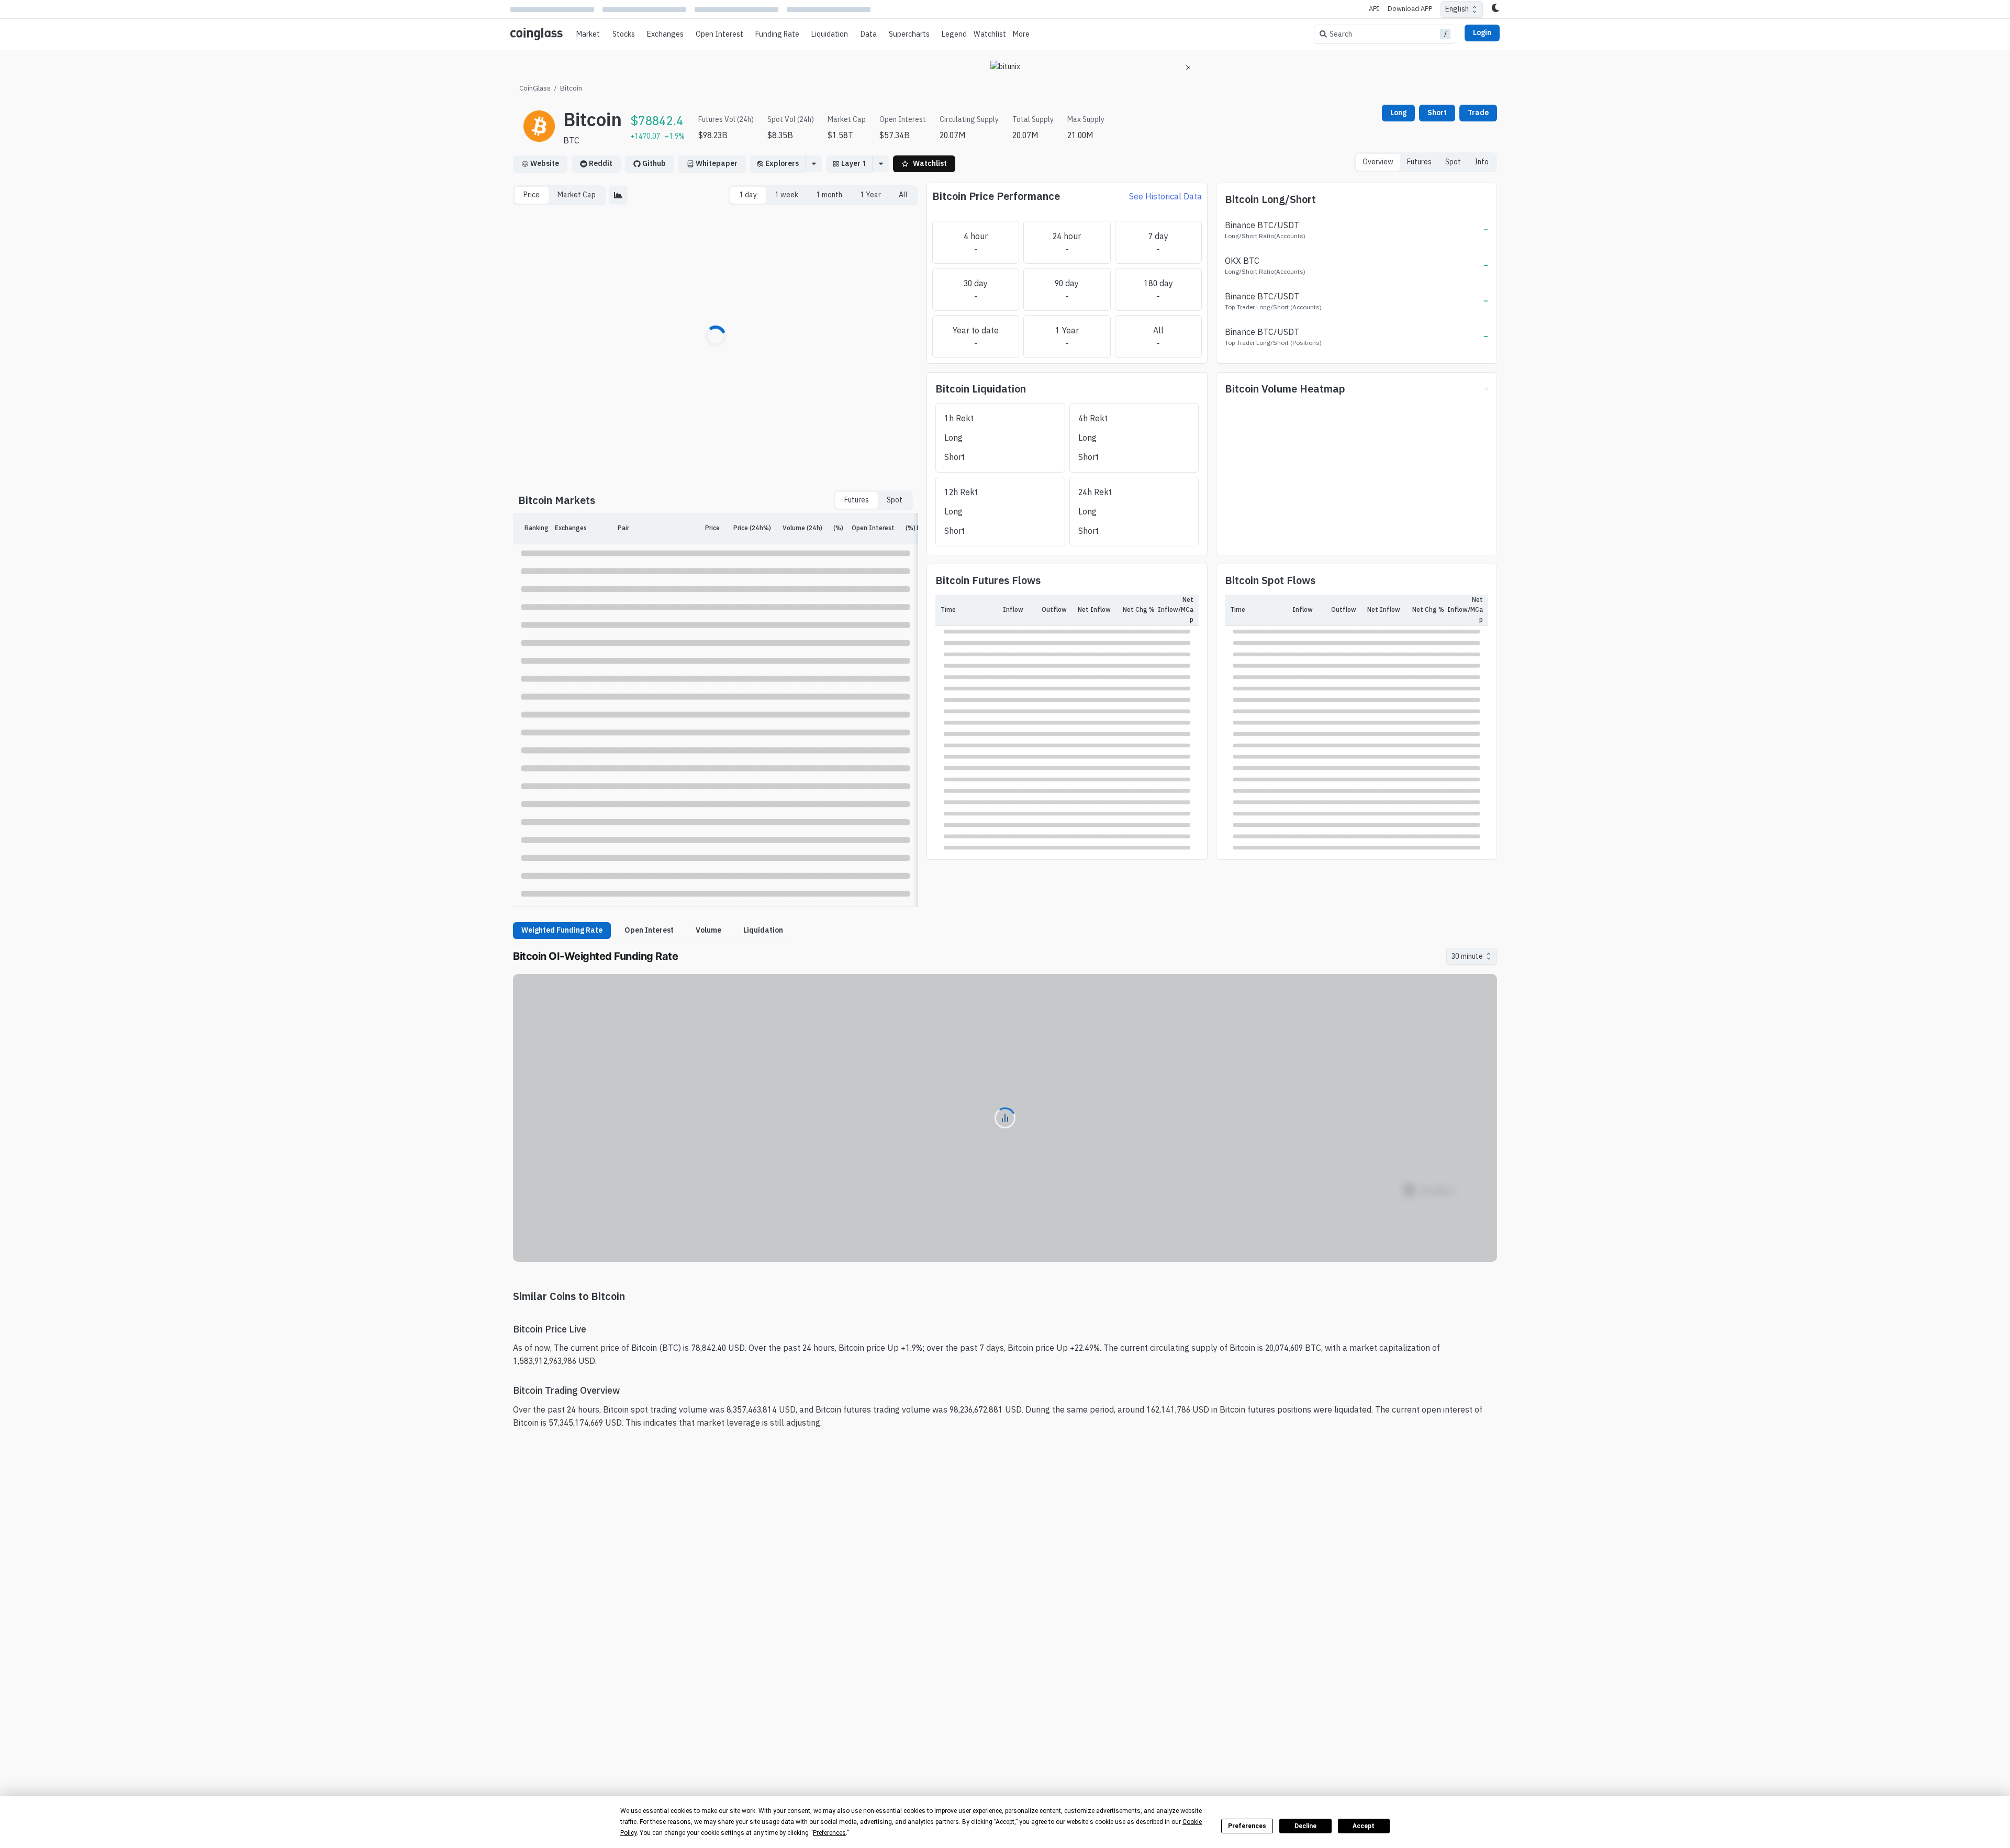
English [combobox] (1457, 9)
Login (1482, 32)
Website (545, 163)
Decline (1305, 1826)
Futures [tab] (1419, 162)
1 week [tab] (786, 195)
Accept (1364, 1826)
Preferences (1247, 1826)
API (1374, 9)
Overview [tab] (1378, 162)
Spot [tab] (1453, 162)
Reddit (601, 163)
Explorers (782, 163)
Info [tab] (1482, 162)
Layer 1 (853, 163)
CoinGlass (535, 88)
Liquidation (763, 930)
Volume (708, 930)
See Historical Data (1165, 196)
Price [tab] (532, 195)
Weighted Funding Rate (562, 930)
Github (654, 163)
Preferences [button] (829, 1833)
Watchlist (990, 34)
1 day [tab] (748, 195)
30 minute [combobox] (1467, 956)
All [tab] (903, 195)
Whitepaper (717, 163)
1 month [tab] (829, 195)
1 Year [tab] (870, 195)
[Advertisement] (1005, 1770)
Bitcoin (571, 88)
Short (1437, 113)
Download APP (1410, 9)
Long (1398, 113)
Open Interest (719, 34)
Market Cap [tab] (577, 195)
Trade (1478, 113)
